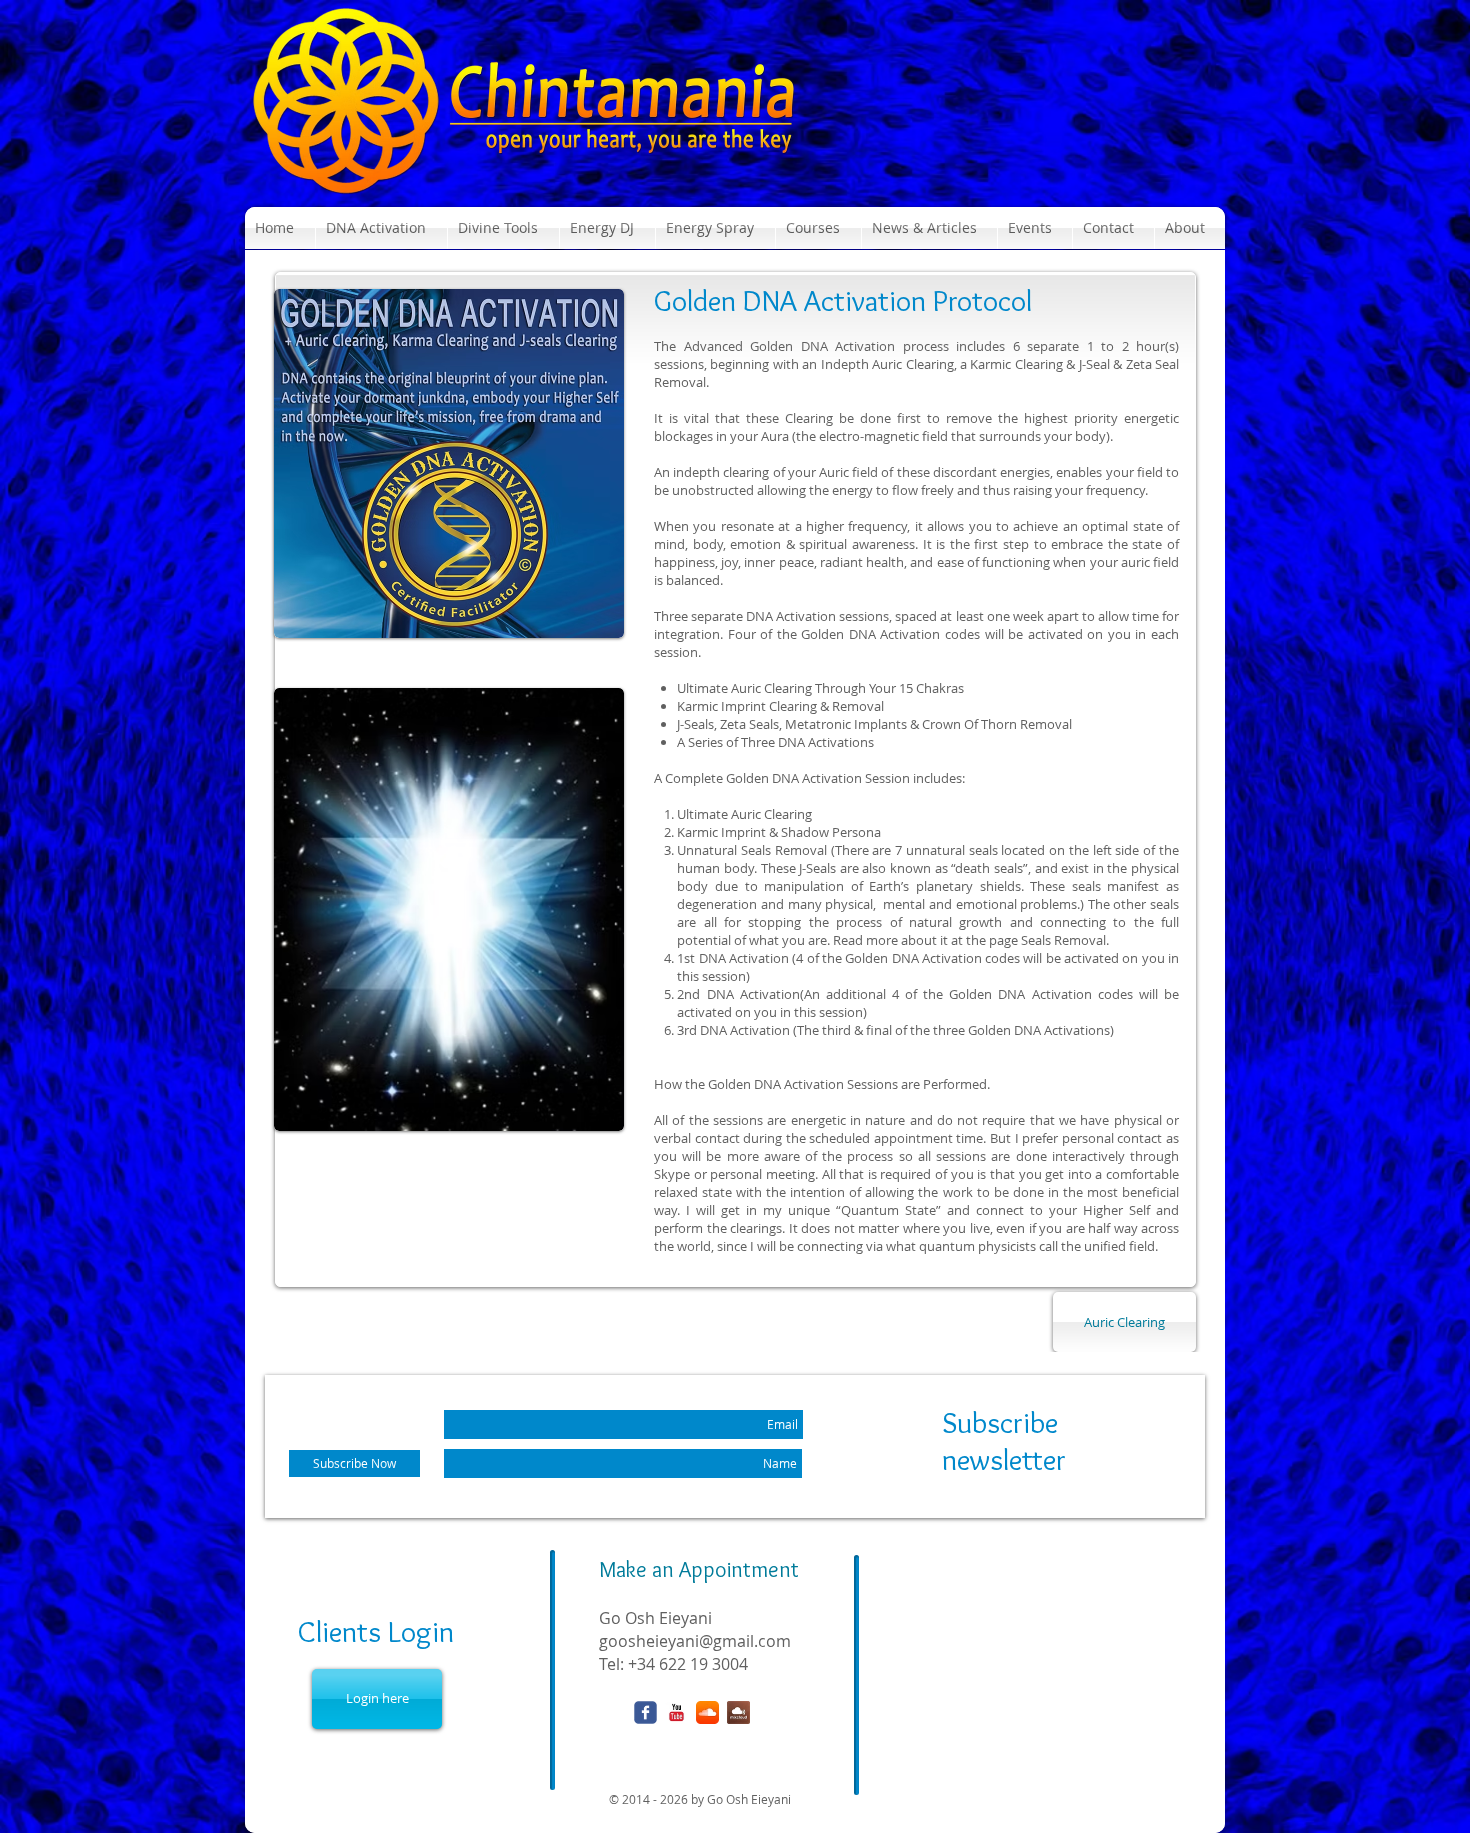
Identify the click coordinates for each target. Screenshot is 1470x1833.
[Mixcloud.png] (738, 1712)
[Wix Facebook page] (645, 1712)
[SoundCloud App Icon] (707, 1712)
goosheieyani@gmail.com (695, 1641)
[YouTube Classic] (676, 1712)
